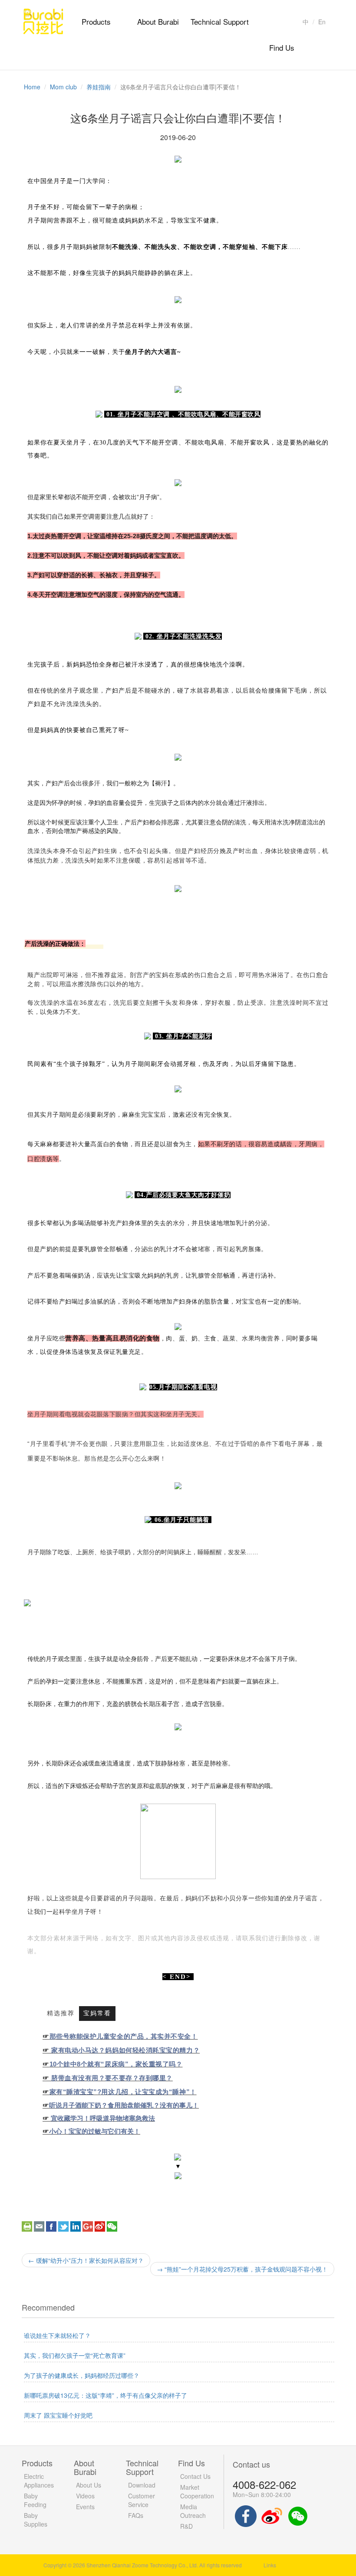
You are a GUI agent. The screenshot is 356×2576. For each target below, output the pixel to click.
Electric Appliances (39, 2481)
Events (85, 2507)
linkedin (76, 2226)
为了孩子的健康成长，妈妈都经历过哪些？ (82, 2375)
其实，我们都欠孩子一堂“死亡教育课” (75, 2355)
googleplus (88, 2226)
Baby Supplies (36, 2520)
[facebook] (246, 2515)
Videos (85, 2496)
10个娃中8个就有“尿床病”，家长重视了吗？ (116, 2064)
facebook (51, 2226)
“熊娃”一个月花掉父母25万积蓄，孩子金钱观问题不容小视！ (242, 2269)
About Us (89, 2485)
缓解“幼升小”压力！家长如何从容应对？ (86, 2260)
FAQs (136, 2515)
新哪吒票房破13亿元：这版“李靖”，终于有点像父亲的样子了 (105, 2395)
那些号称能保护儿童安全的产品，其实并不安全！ (124, 2036)
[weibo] (272, 2515)
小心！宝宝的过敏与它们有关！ (95, 2131)
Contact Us (195, 2476)
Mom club (63, 87)
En (322, 22)
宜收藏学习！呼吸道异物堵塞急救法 (103, 2118)
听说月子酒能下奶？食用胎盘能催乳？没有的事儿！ (124, 2105)
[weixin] (298, 2515)
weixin (112, 2226)
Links (270, 2565)
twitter (63, 2226)
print (27, 2226)
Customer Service (142, 2500)
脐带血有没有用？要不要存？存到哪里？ (112, 2078)
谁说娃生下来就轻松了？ (57, 2335)
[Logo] (43, 20)
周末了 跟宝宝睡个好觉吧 (58, 2415)
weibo (100, 2226)
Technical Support (220, 21)
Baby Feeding (35, 2500)
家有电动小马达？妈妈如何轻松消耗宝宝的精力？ (125, 2050)
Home (32, 87)
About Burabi (158, 21)
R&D (186, 2526)
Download (142, 2485)
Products (96, 21)
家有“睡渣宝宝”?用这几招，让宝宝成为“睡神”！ (123, 2092)
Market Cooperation (197, 2491)
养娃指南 (99, 87)
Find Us (282, 47)
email (39, 2226)
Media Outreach (193, 2511)
